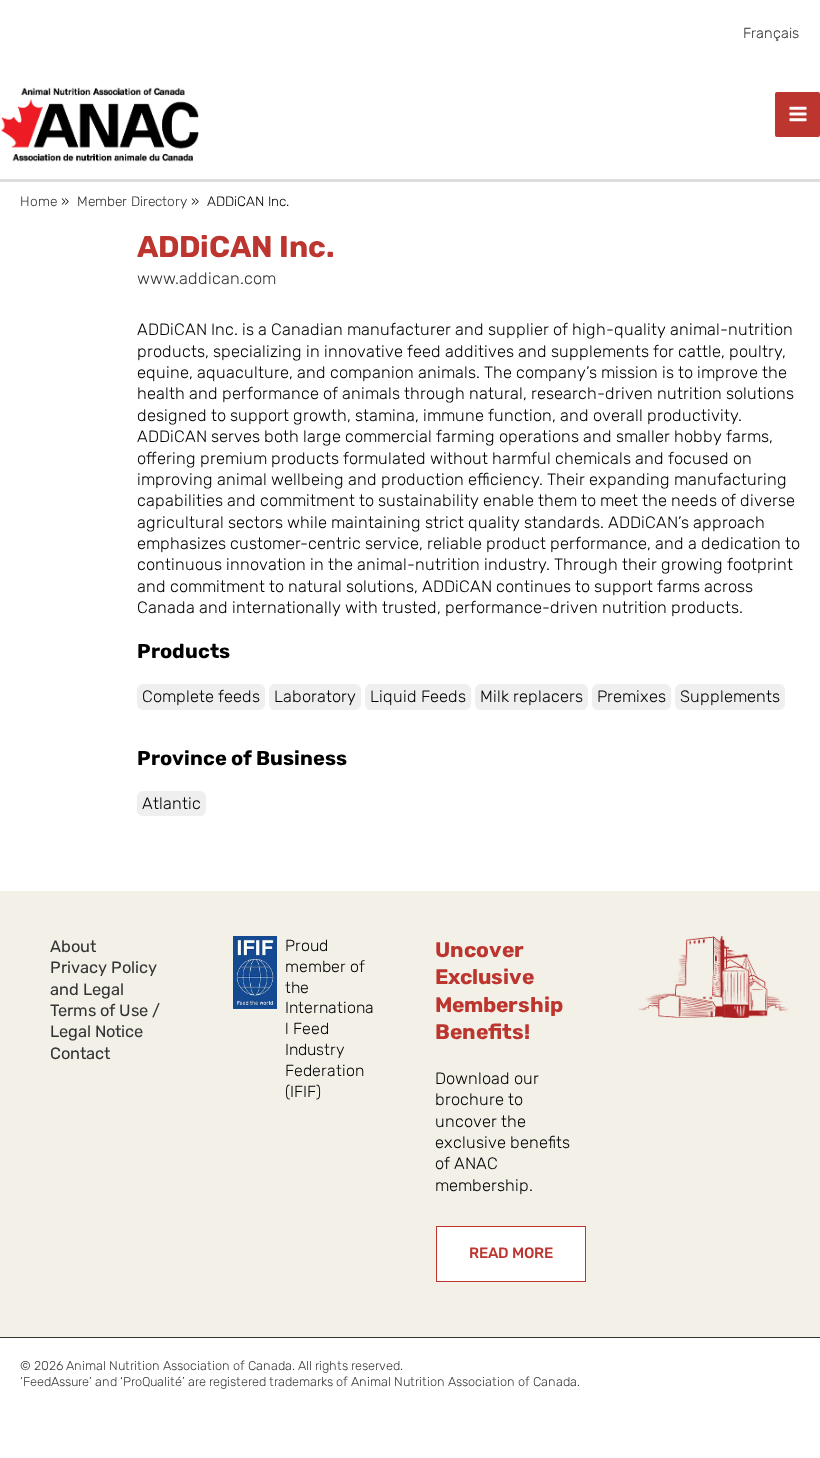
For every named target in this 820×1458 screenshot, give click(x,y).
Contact (80, 1053)
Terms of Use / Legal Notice (105, 1021)
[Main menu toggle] (797, 114)
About (73, 946)
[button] (511, 1254)
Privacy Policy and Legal (103, 978)
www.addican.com (206, 278)
